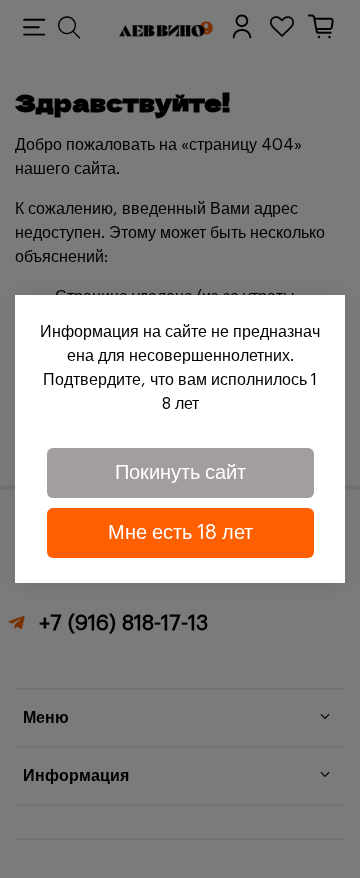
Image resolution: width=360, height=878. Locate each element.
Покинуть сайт (180, 473)
